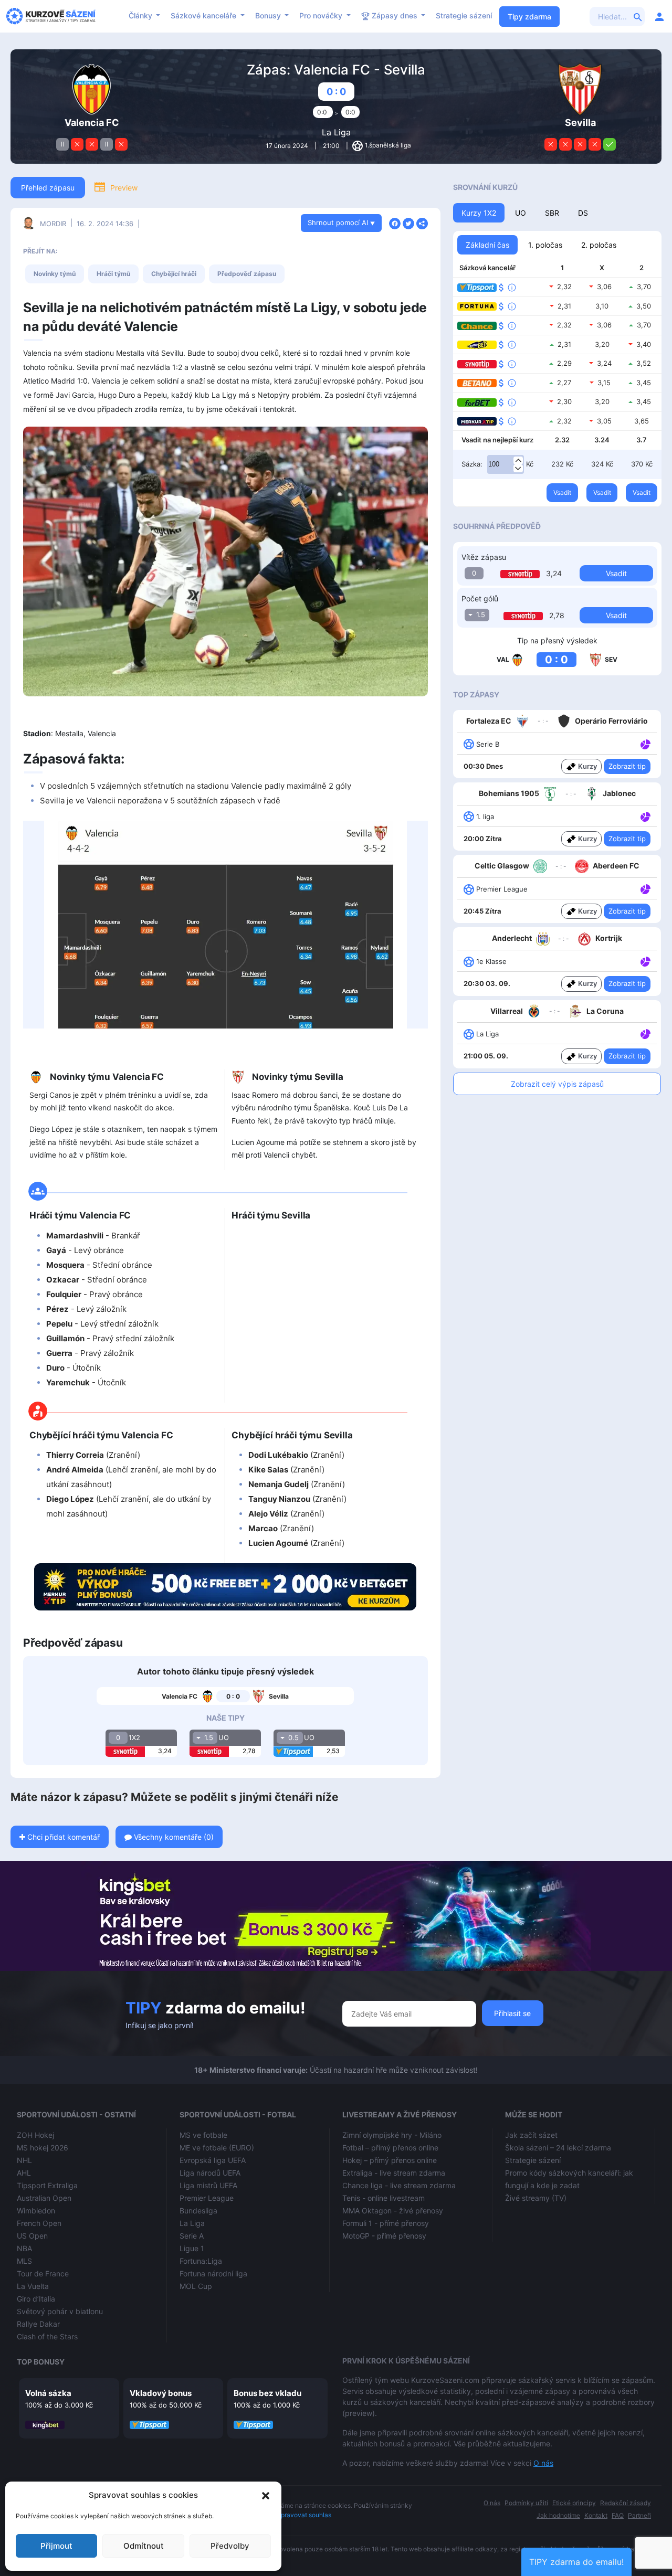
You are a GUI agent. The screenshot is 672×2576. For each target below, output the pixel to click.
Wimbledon (36, 2211)
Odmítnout (144, 2546)
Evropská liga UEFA (213, 2160)
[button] (266, 2495)
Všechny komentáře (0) (173, 1837)
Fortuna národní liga (213, 2273)
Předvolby (230, 2546)
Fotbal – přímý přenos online (390, 2148)
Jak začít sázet (531, 2135)
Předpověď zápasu (247, 274)
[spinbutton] (506, 464)
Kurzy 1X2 (479, 213)
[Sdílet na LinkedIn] (422, 222)
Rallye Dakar (38, 2324)
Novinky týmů (55, 274)
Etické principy (574, 2503)
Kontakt (596, 2515)
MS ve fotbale (203, 2135)
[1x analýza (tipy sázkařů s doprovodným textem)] (644, 744)
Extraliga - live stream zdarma (394, 2173)
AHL (24, 2173)
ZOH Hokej (35, 2135)
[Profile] (659, 16)
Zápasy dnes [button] (395, 15)
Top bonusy (41, 2362)
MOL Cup (196, 2286)
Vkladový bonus (161, 2393)
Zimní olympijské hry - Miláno (392, 2135)
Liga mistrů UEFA (208, 2185)
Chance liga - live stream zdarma (399, 2185)
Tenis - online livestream (384, 2198)
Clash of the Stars (47, 2336)
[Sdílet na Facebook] (395, 222)
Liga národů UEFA (210, 2173)
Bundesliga (198, 2211)
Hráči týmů (113, 274)
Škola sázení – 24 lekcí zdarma (558, 2148)
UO (521, 213)
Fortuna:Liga (201, 2261)
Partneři (639, 2515)
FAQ (618, 2515)
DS (583, 213)
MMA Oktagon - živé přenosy (393, 2211)
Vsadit (562, 492)
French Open (39, 2223)
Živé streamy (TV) (536, 2198)
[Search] (638, 16)
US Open (32, 2236)
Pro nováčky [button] (322, 15)
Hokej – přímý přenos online (390, 2160)
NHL (24, 2160)
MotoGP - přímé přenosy (384, 2236)
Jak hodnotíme (558, 2515)
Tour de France (43, 2273)
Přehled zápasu (48, 188)
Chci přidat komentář (62, 1837)
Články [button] (141, 15)
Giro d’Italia (36, 2299)
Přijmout (56, 2546)
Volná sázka (48, 2393)
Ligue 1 (192, 2248)
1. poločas (545, 245)
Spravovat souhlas (304, 2515)
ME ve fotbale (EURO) (217, 2148)
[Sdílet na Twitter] (408, 222)
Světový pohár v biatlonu (60, 2311)
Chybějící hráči (174, 274)
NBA (24, 2248)
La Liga (336, 132)
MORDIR (53, 224)
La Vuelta (33, 2286)
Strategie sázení (464, 15)
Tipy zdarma (529, 17)
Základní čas (487, 245)
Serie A (192, 2236)
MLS (24, 2261)
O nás (543, 2463)
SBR (552, 213)
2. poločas (599, 245)
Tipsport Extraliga (47, 2185)
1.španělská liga (388, 145)
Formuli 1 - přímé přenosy (386, 2223)
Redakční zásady (626, 2503)
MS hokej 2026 (43, 2148)
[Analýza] (645, 744)
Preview (124, 188)
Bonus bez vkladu (267, 2393)
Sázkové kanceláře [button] (204, 15)
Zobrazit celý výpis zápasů (557, 1084)
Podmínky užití (526, 2503)
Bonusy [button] (269, 15)
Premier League (207, 2198)
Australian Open (44, 2198)
